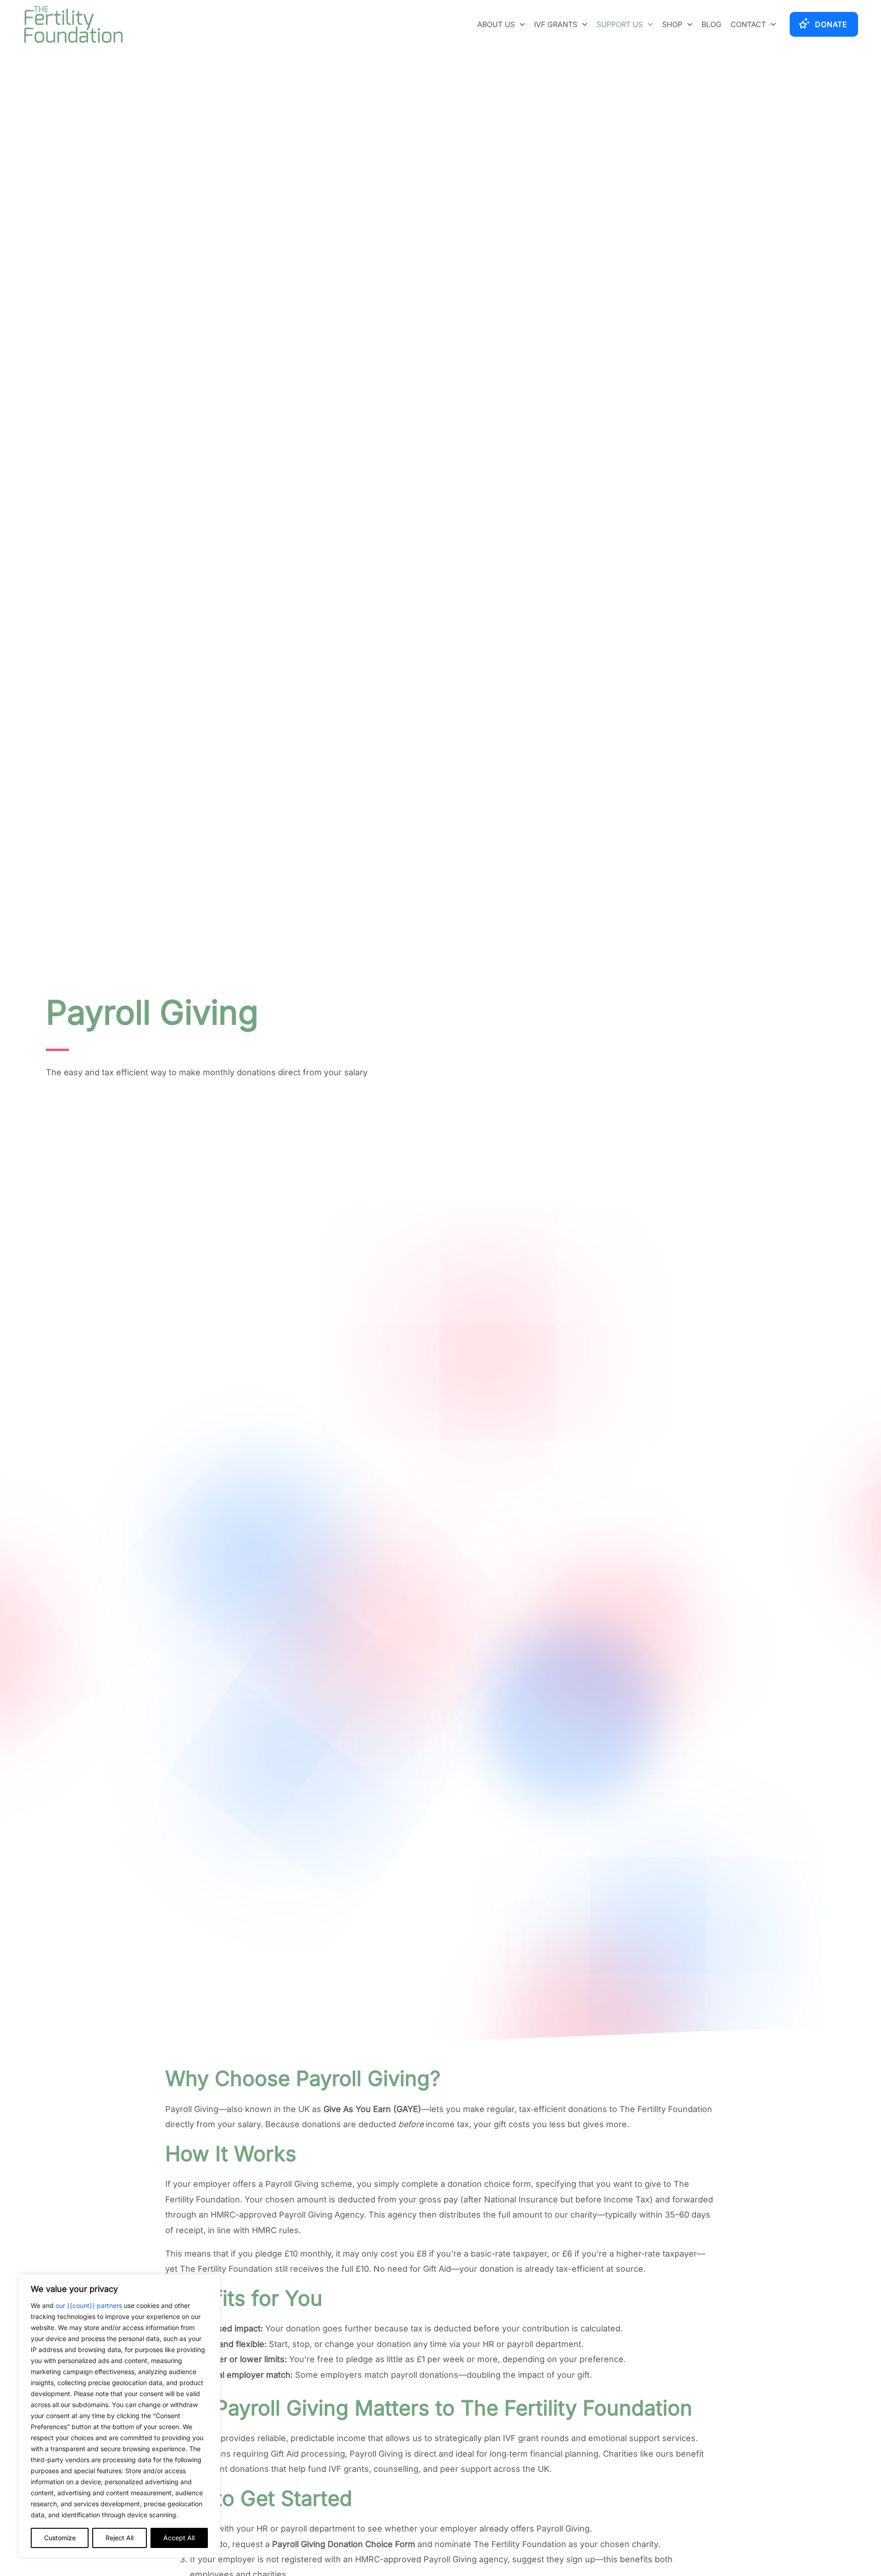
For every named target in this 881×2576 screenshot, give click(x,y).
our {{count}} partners (89, 2305)
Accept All (179, 2538)
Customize (60, 2538)
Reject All (120, 2538)
